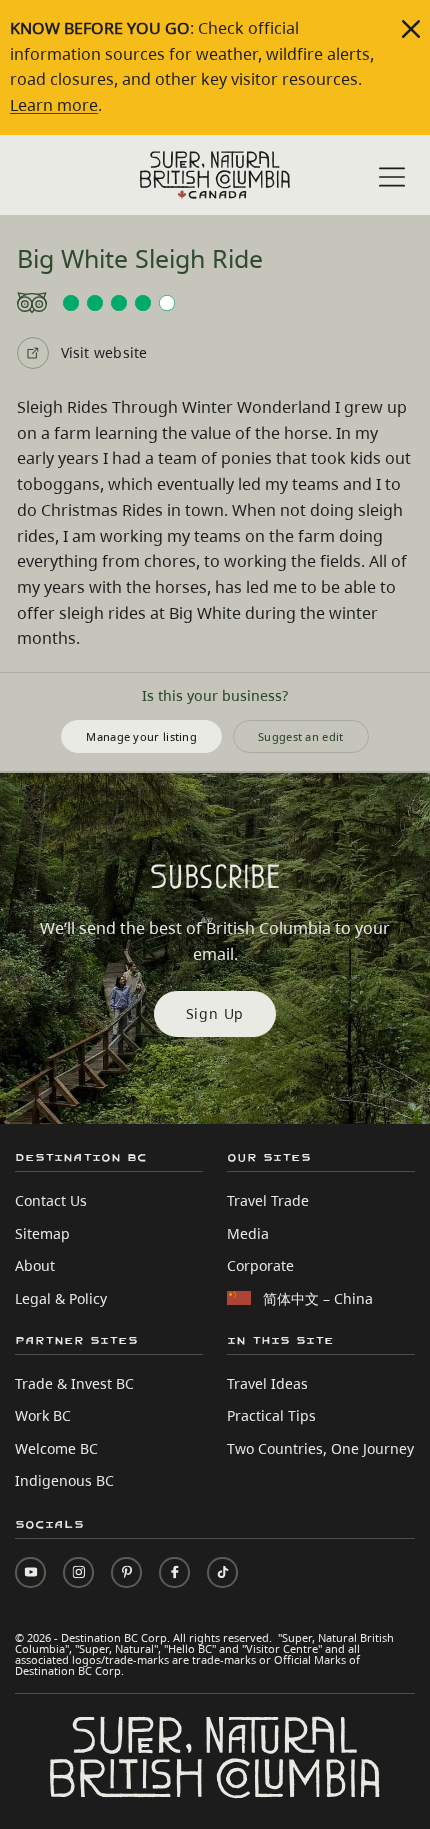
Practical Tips (271, 1415)
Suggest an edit (301, 736)
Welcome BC (56, 1448)
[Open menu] (392, 177)
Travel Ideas (267, 1383)
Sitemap (42, 1233)
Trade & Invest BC (74, 1383)
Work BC (43, 1415)
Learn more (54, 105)
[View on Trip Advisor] (215, 303)
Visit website (104, 352)
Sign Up (215, 1013)
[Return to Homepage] (215, 175)
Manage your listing (141, 736)
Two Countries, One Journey (320, 1448)
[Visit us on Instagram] (78, 1572)
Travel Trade (268, 1200)
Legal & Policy (61, 1298)
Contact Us (51, 1200)
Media (248, 1233)
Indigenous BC (64, 1480)
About (35, 1265)
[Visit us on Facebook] (174, 1572)
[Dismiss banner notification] (411, 29)
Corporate (260, 1265)
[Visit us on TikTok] (222, 1572)
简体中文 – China (318, 1298)
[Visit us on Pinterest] (126, 1572)
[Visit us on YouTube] (30, 1572)
